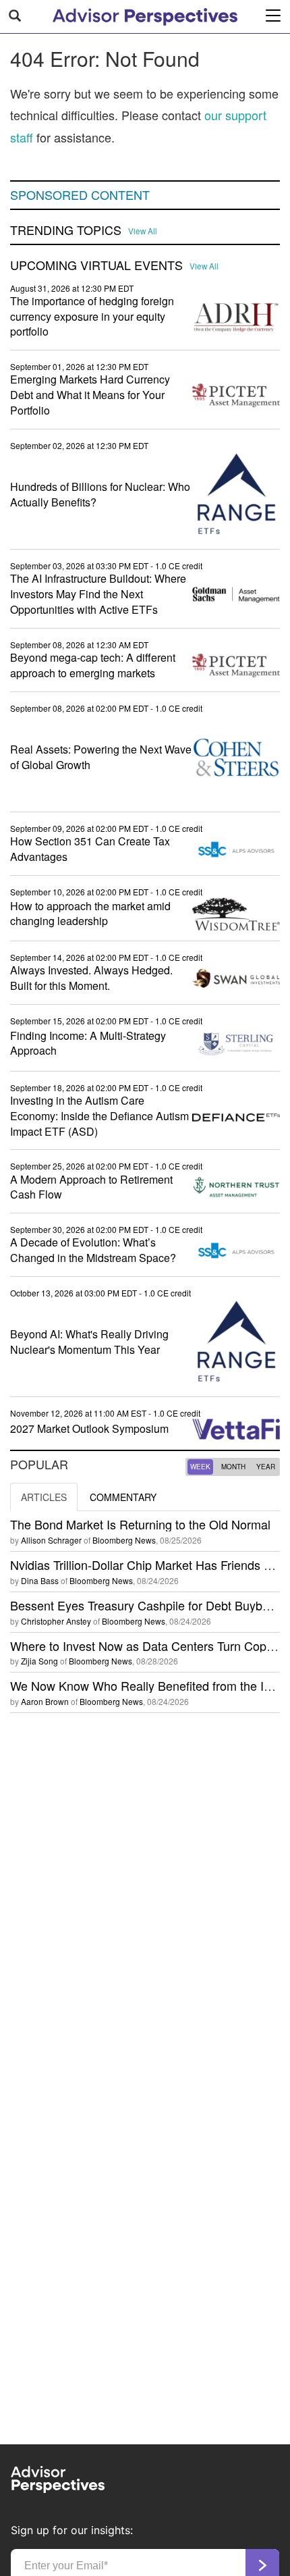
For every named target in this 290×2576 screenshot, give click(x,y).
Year (266, 1467)
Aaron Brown (45, 1701)
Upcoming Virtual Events (96, 265)
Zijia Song (39, 1661)
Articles (44, 1497)
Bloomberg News (124, 1540)
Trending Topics (66, 230)
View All (143, 231)
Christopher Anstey (56, 1621)
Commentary (123, 1497)
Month (233, 1467)
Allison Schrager (51, 1540)
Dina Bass (40, 1580)
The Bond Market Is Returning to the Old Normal (140, 1524)
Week (200, 1467)
